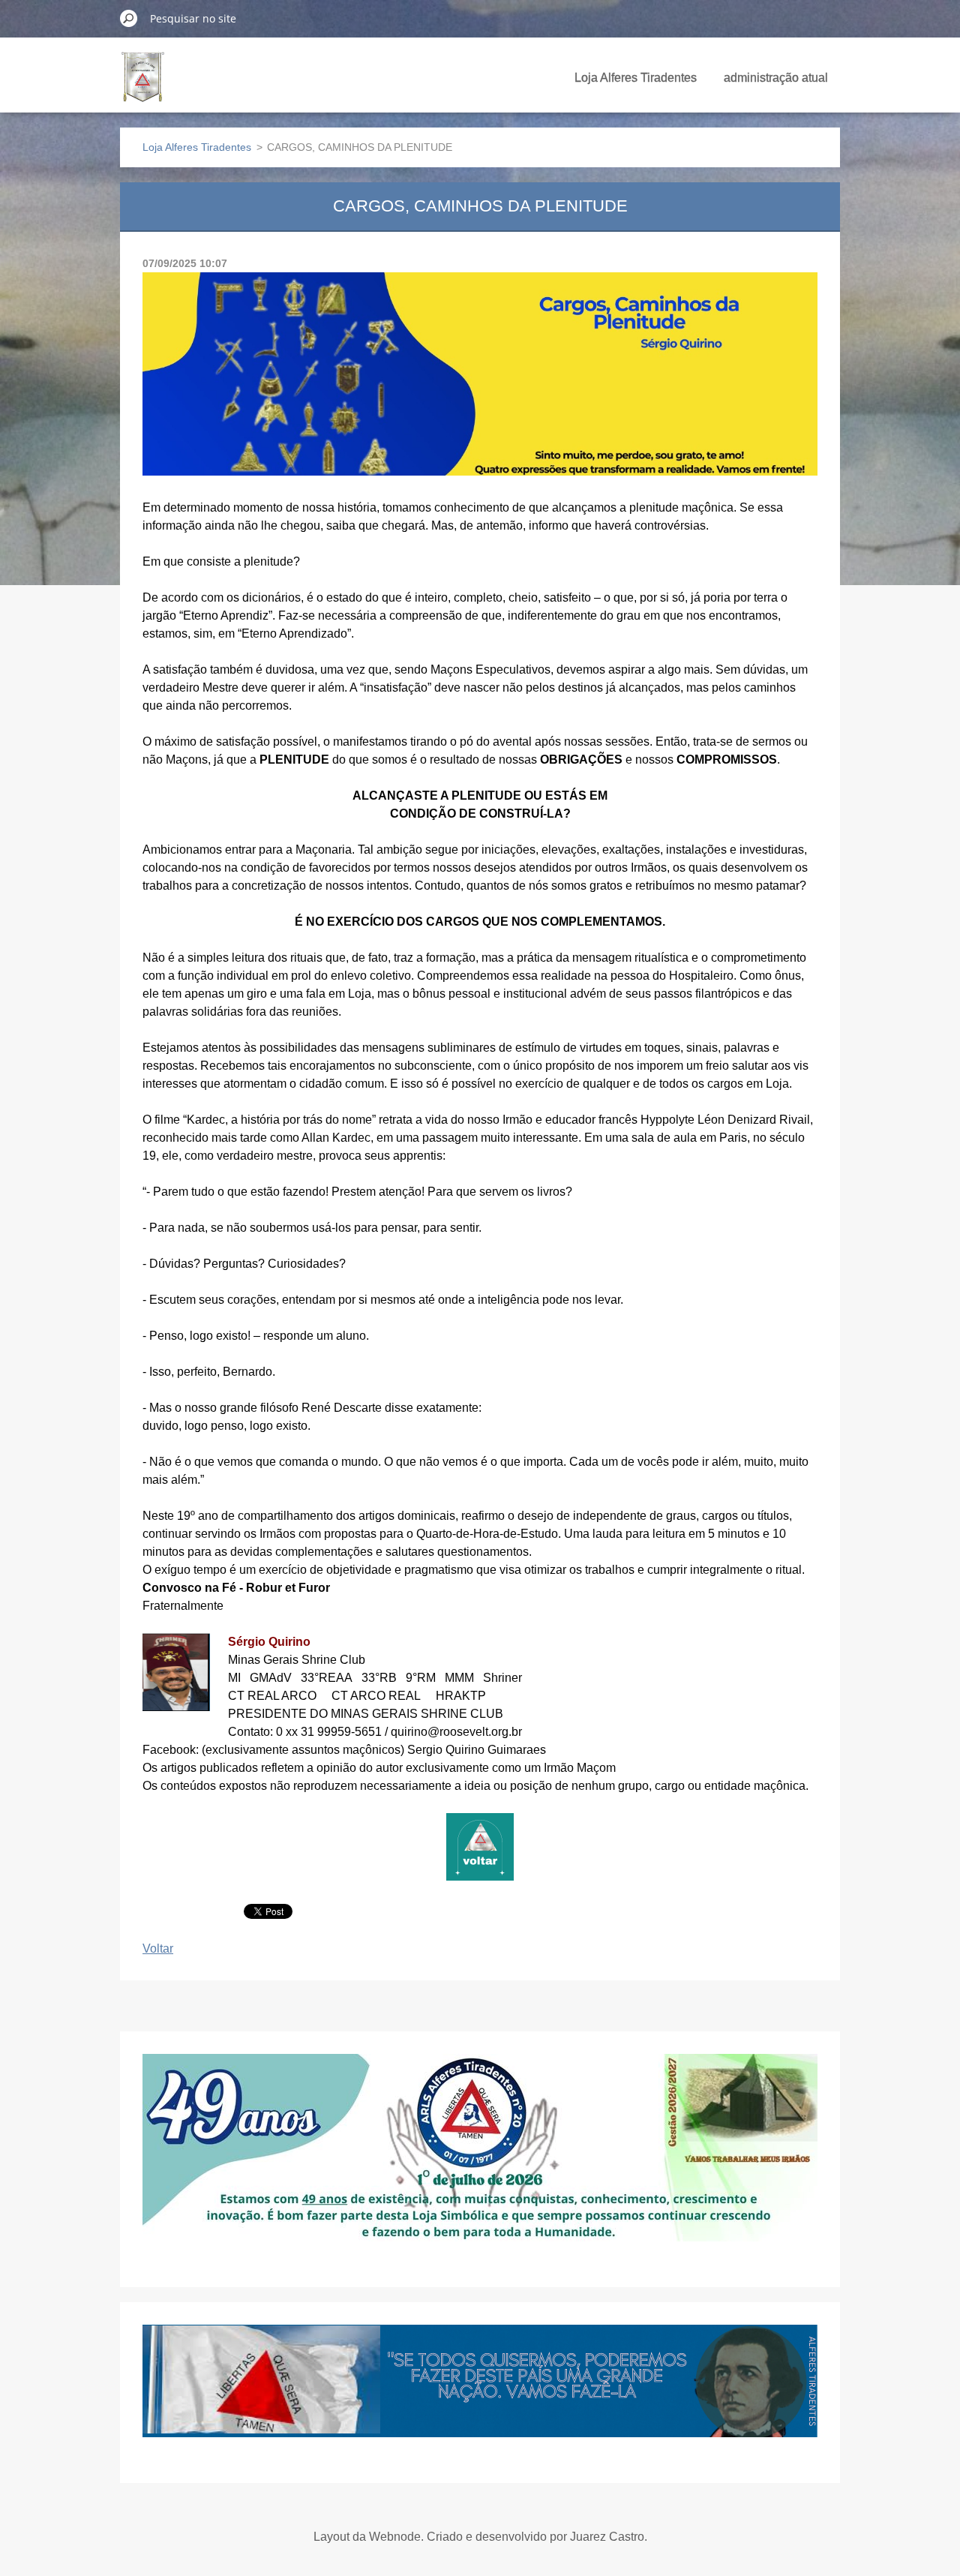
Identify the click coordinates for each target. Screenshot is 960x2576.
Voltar (158, 1949)
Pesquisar (129, 18)
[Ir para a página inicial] (143, 86)
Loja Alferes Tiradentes (636, 78)
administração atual (776, 78)
